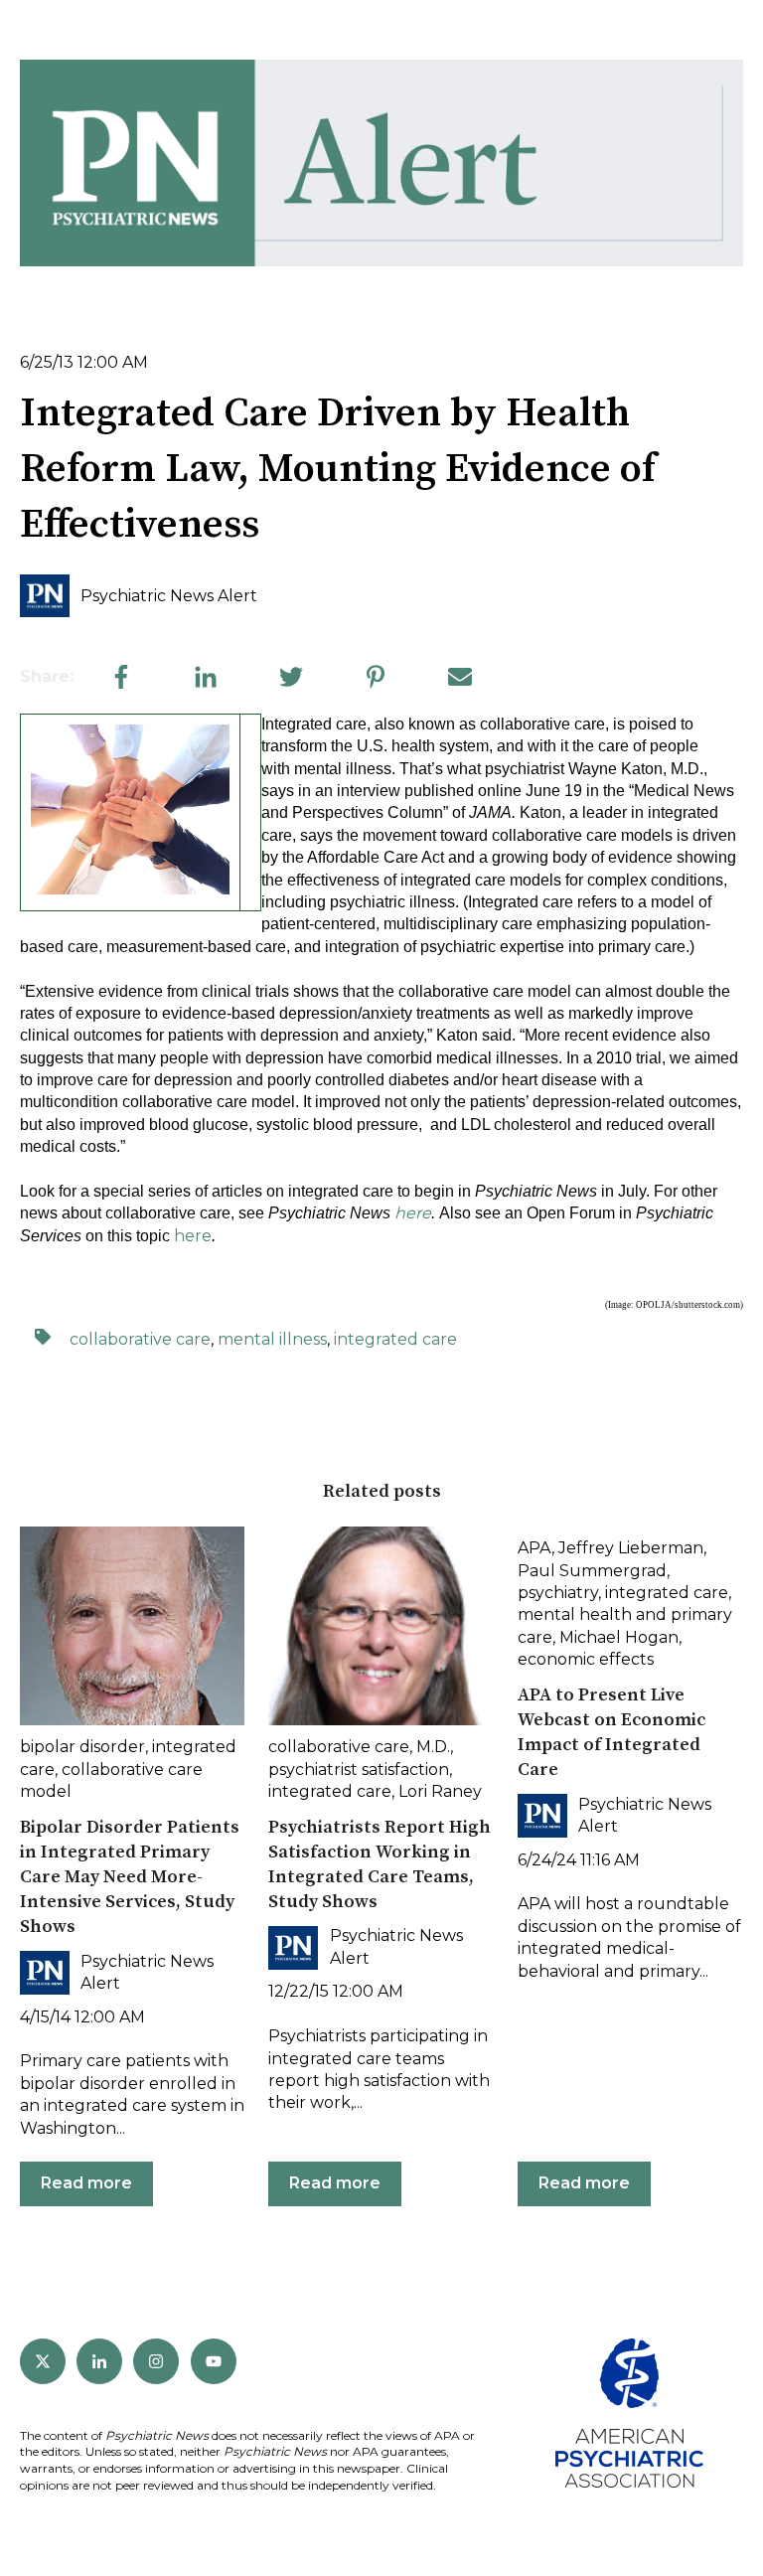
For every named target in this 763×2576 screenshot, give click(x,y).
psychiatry (558, 1593)
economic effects (586, 1659)
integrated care (395, 1339)
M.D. (433, 1747)
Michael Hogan (619, 1637)
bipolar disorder (82, 1747)
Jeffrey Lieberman (631, 1548)
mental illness (272, 1339)
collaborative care (140, 1339)
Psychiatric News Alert (169, 596)
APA (534, 1548)
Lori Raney (440, 1791)
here (193, 1236)
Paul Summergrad (592, 1571)
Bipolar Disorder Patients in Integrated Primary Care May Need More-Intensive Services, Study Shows (130, 1877)
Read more (86, 2183)
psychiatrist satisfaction (359, 1770)
